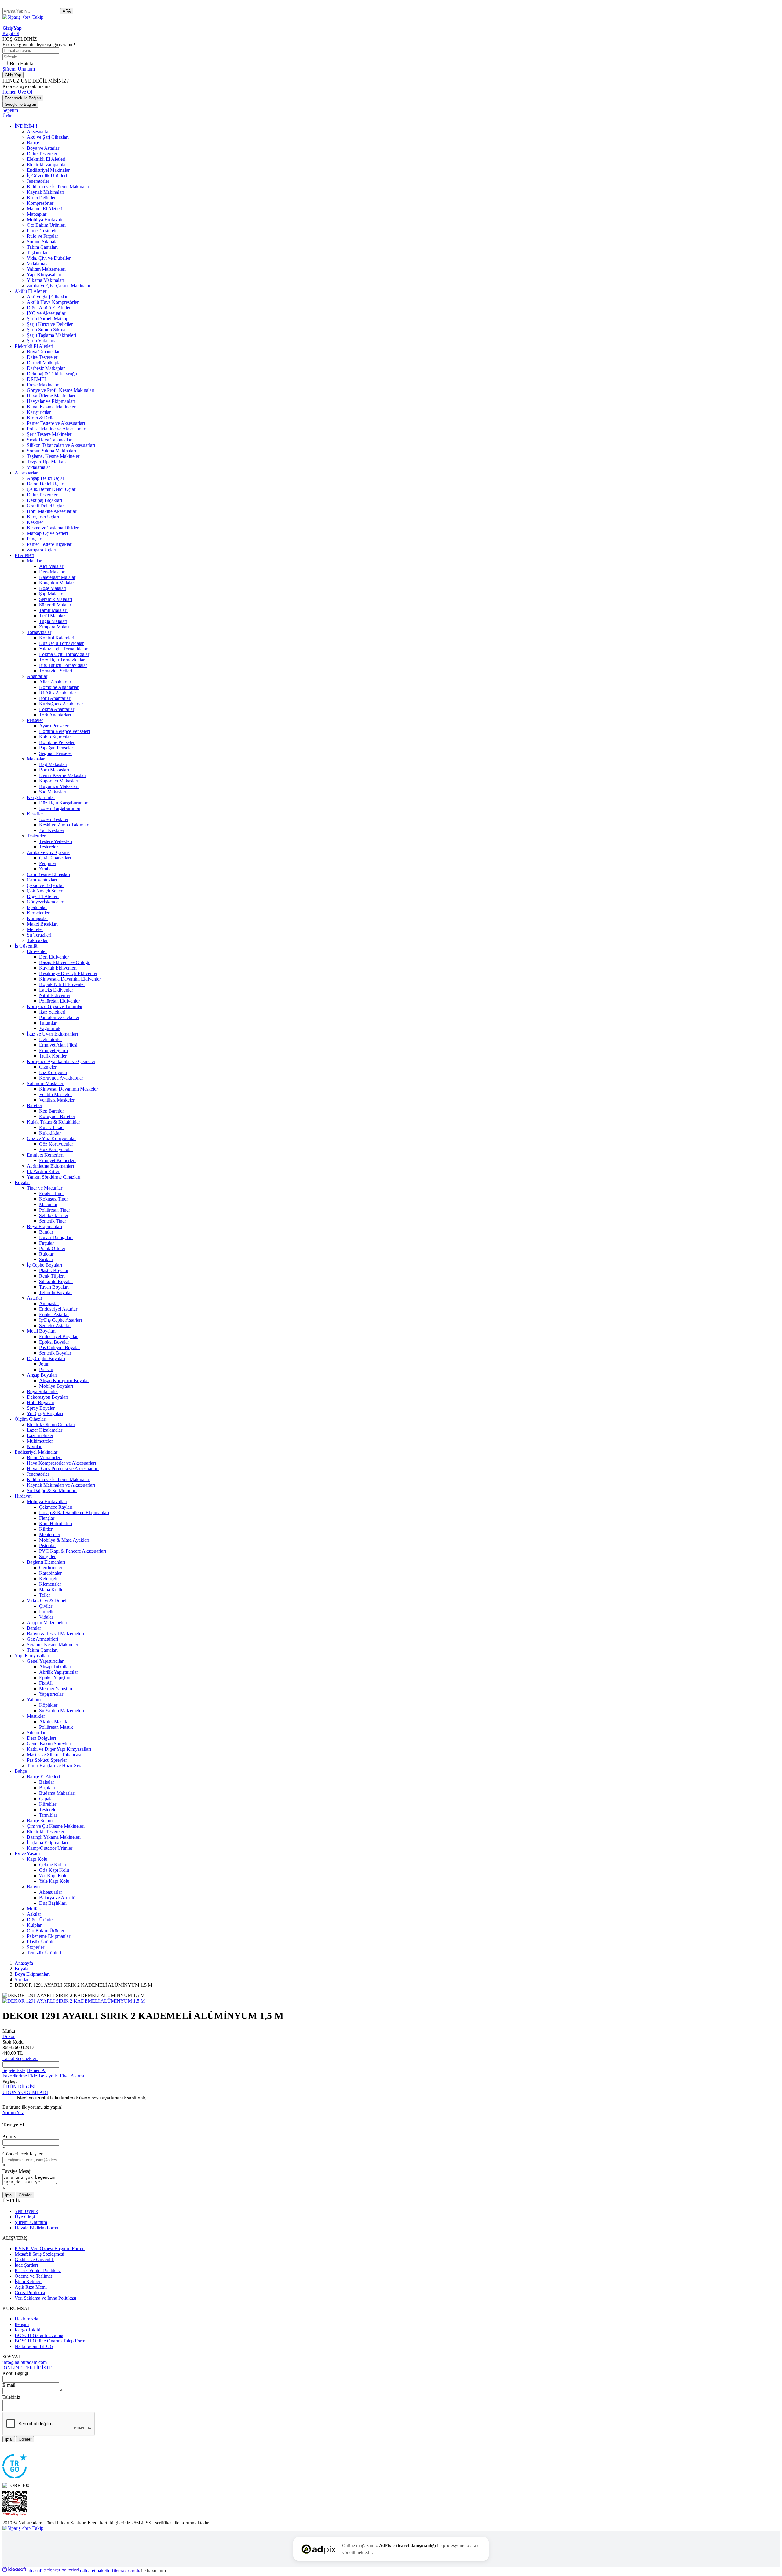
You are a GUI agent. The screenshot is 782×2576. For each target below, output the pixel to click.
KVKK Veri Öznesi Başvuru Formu (50, 2248)
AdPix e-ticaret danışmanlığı (407, 2545)
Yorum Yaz (13, 2112)
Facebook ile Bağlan (23, 98)
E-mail (9, 2385)
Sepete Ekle (14, 2070)
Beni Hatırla (22, 63)
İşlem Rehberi (28, 2282)
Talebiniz (11, 2397)
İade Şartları (26, 2265)
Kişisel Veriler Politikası (38, 2271)
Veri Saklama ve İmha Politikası (45, 2298)
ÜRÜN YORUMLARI (25, 2092)
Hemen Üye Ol (17, 92)
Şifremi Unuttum (19, 69)
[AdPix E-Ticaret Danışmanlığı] (319, 2549)
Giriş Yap (13, 75)
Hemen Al (37, 2070)
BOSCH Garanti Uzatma (39, 2335)
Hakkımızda (26, 2319)
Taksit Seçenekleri (20, 2058)
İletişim (22, 2324)
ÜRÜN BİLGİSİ (19, 2087)
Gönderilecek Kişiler (22, 2154)
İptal (9, 2195)
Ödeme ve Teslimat (33, 2276)
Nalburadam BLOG (34, 2346)
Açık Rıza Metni (31, 2287)
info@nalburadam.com (25, 2362)
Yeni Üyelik (26, 2211)
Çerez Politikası (30, 2293)
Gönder (25, 2195)
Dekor (9, 2036)
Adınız (9, 2136)
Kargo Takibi (27, 2330)
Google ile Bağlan (20, 104)
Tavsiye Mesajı (17, 2171)
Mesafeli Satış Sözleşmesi (39, 2254)
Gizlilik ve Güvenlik (34, 2260)
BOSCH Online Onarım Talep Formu (51, 2341)
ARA (67, 11)
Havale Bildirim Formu (37, 2228)
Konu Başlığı (15, 2373)
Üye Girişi (25, 2217)
